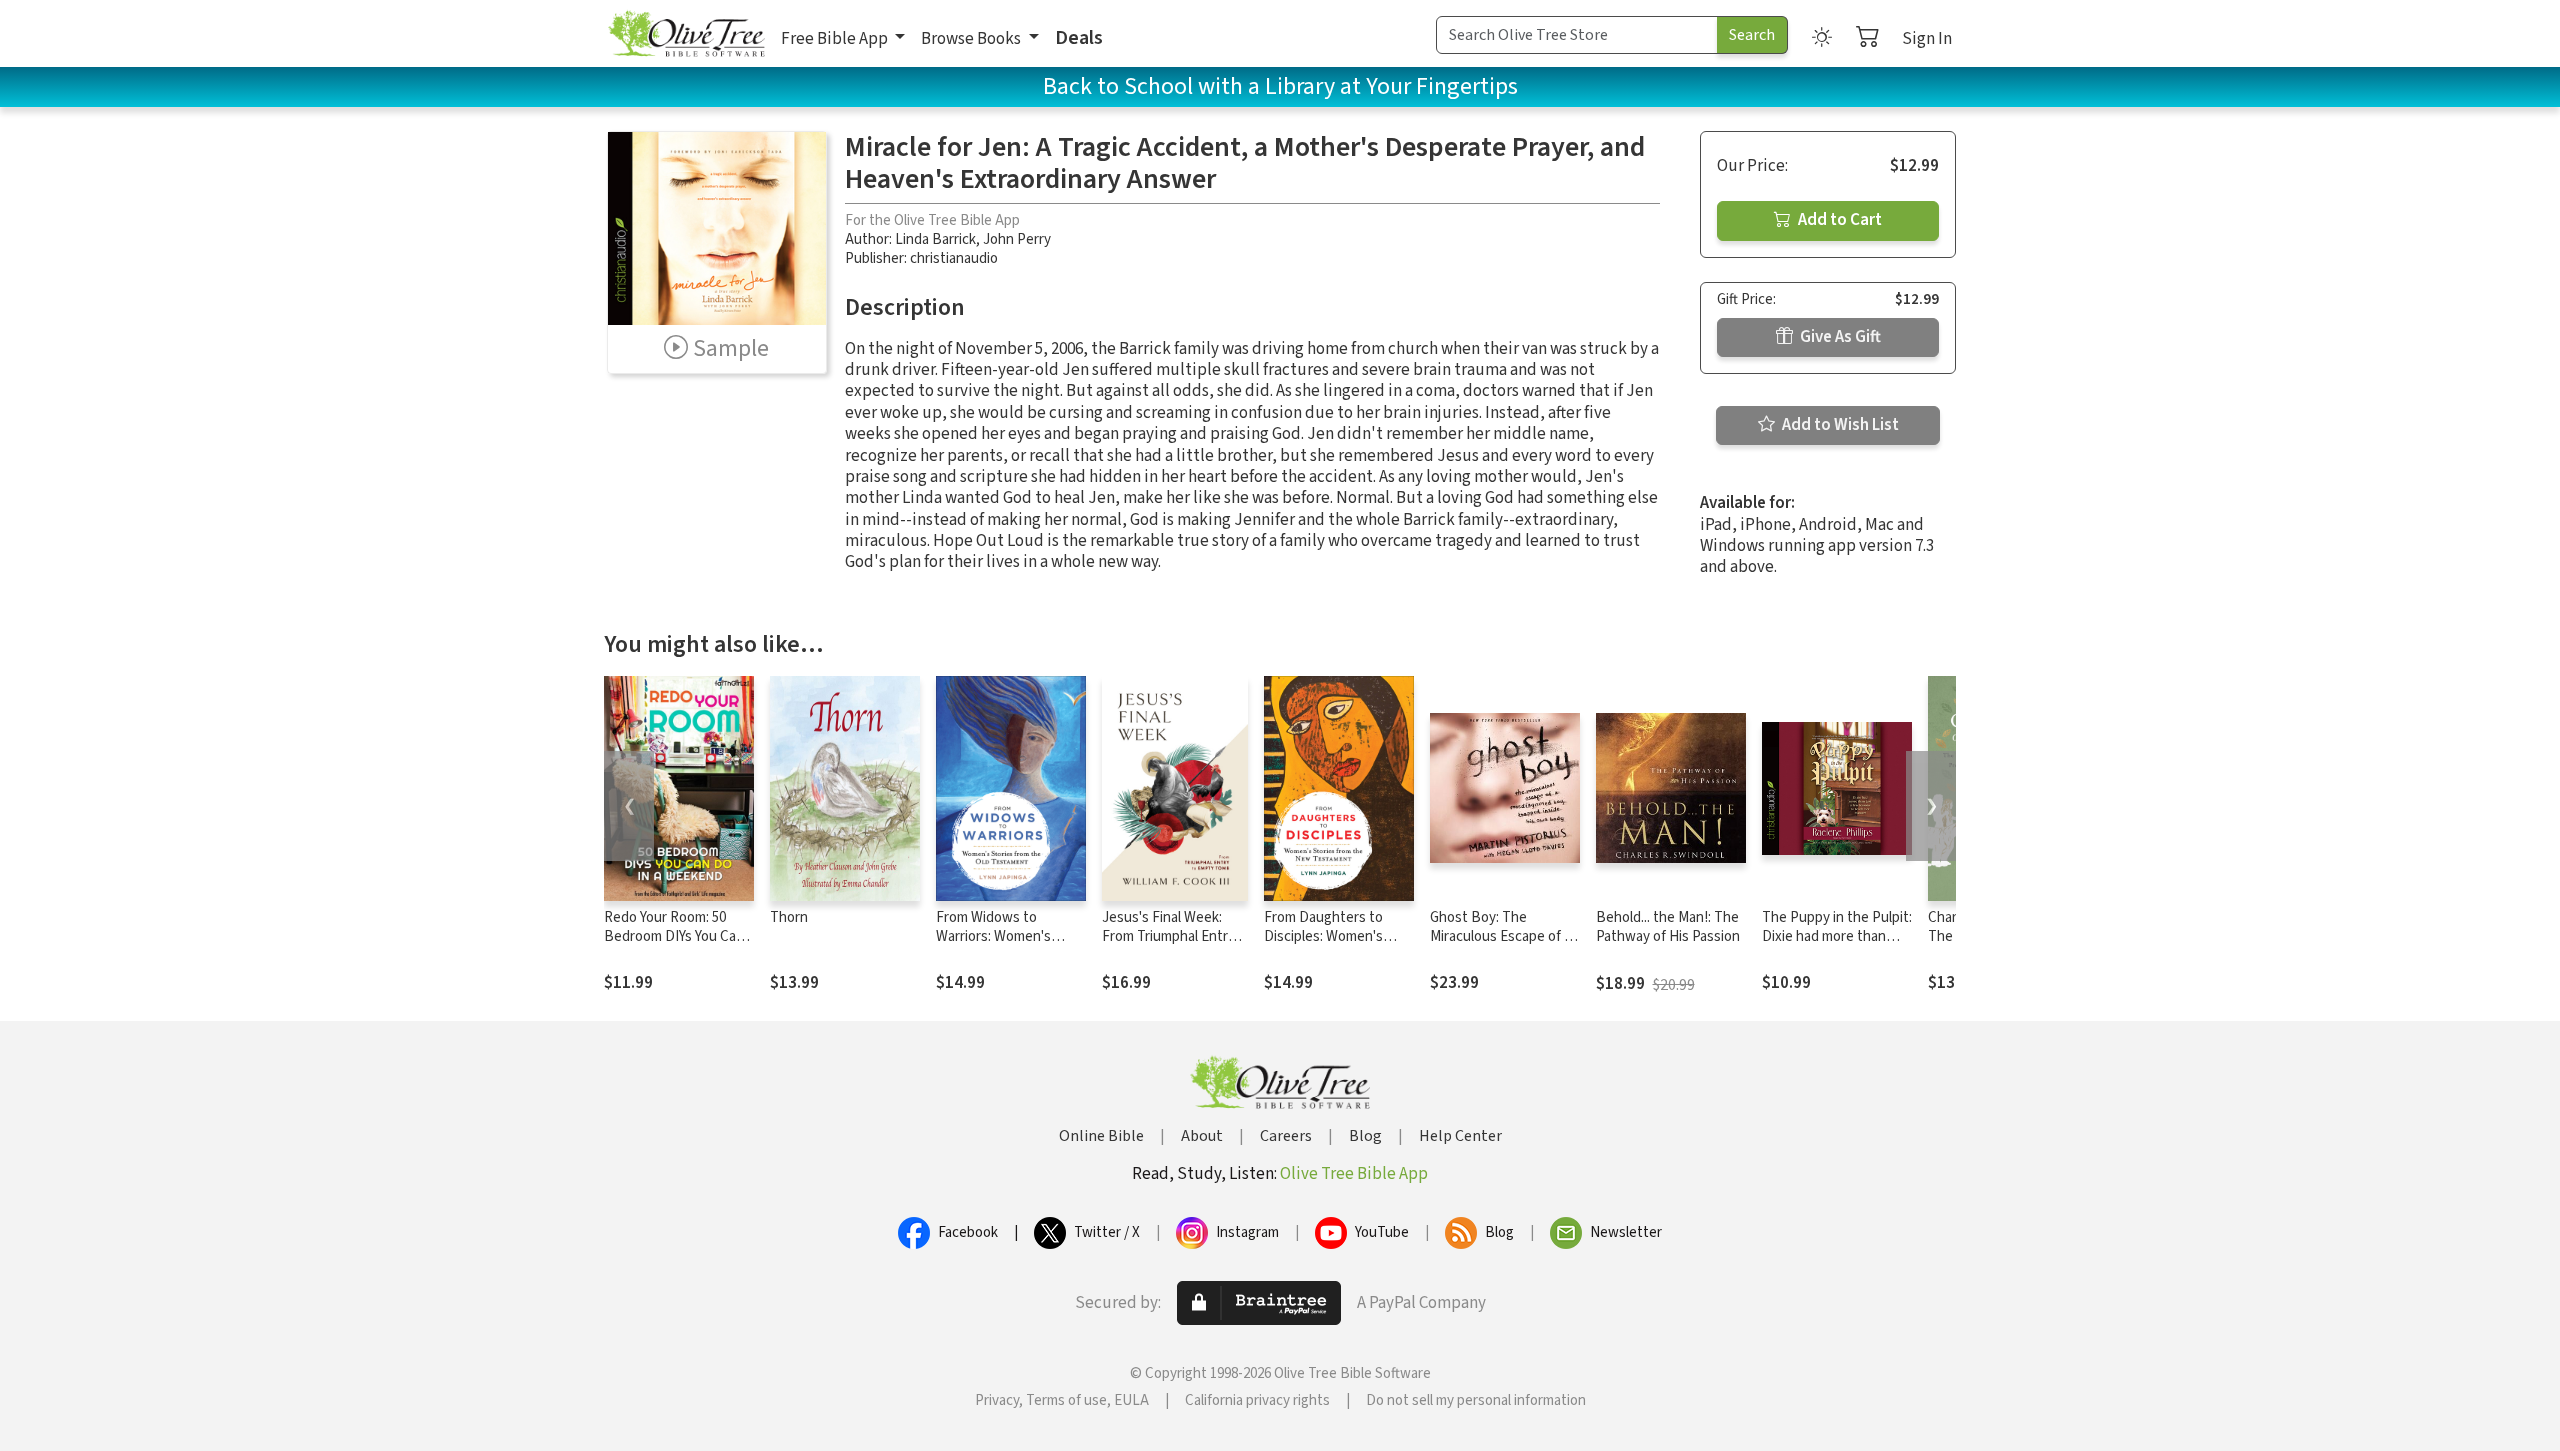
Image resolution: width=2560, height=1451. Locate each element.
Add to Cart (1838, 220)
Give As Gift (1839, 337)
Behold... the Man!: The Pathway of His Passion (1668, 927)
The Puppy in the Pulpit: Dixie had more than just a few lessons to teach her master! (1837, 946)
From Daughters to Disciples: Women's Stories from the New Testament (1331, 946)
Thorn (789, 917)
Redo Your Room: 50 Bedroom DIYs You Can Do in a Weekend (674, 936)
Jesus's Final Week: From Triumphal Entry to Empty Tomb (1168, 936)
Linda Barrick (935, 239)
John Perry (1017, 239)
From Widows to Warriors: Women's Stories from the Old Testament (999, 946)
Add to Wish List (1839, 425)
